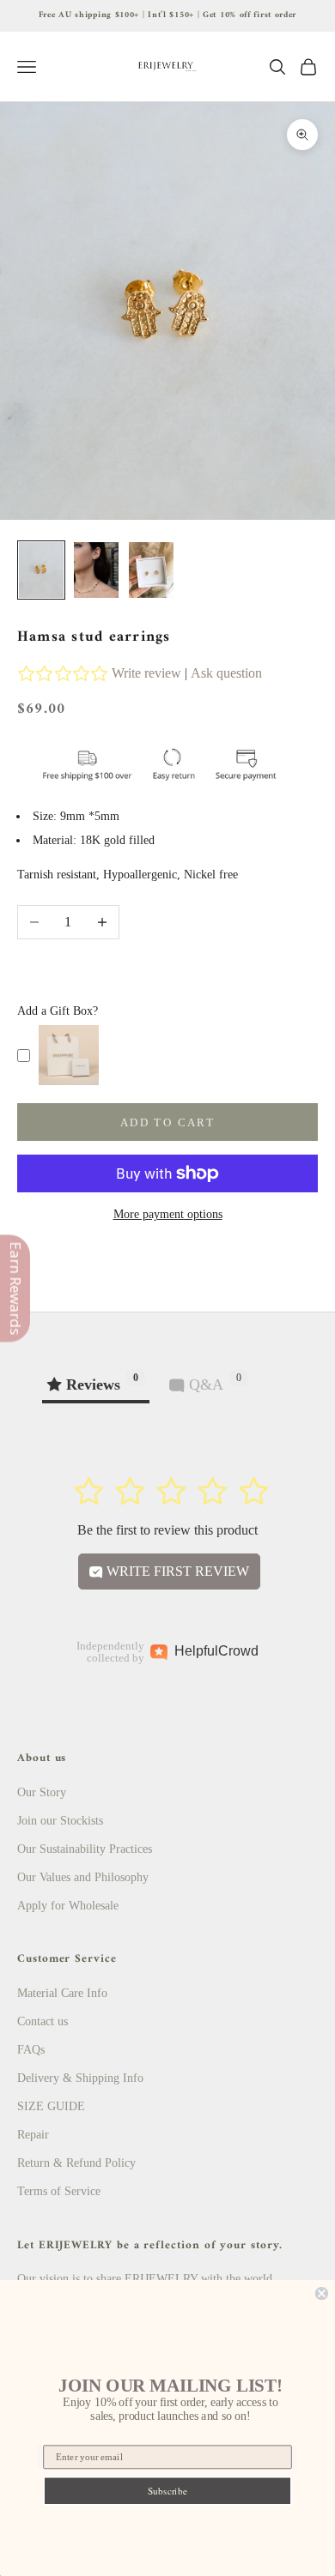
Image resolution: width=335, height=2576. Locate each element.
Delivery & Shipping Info (80, 2078)
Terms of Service (59, 2191)
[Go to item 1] (41, 570)
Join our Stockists (60, 1821)
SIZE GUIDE (51, 2106)
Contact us (43, 2021)
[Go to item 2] (96, 570)
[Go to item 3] (151, 570)
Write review (146, 673)
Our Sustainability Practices (85, 1849)
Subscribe (167, 2491)
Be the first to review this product (167, 1530)
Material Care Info (62, 1993)
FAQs (31, 2050)
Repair (33, 2135)
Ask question (226, 673)
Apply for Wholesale (68, 1906)
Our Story (42, 1792)
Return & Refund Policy (76, 2163)
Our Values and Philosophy (83, 1877)
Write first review (176, 1571)
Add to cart (167, 1122)
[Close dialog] (322, 2293)
